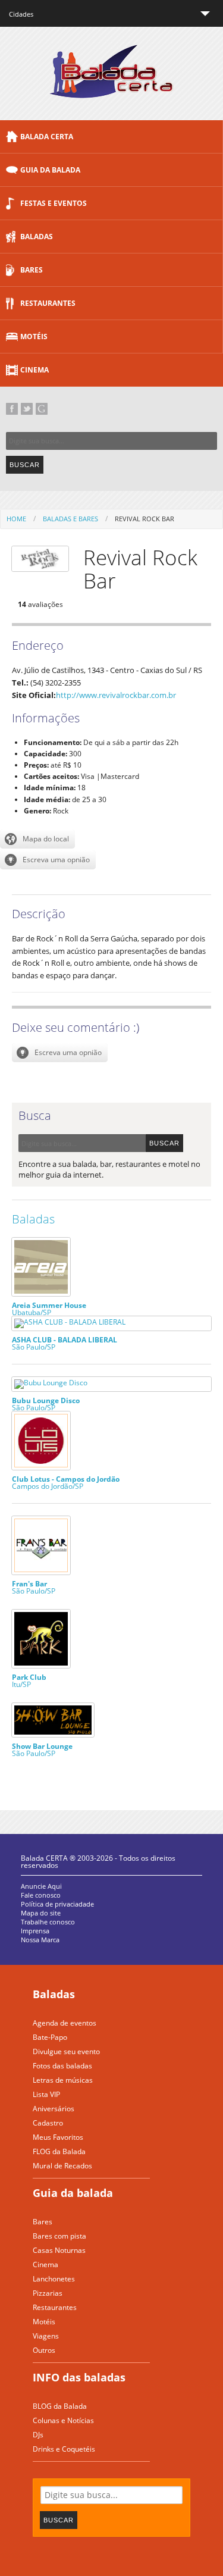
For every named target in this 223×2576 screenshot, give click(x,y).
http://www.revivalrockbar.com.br (116, 695)
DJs (38, 2435)
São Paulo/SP (65, 1343)
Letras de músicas (63, 2080)
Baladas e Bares (70, 519)
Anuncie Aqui (41, 1886)
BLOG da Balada (60, 2406)
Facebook (12, 409)
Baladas (37, 237)
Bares (32, 270)
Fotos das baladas (62, 2066)
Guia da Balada (50, 170)
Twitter (27, 409)
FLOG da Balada (59, 2151)
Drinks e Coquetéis (64, 2449)
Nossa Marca (40, 1940)
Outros (44, 2350)
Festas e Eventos (54, 203)
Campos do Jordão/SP (66, 1482)
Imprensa (35, 1931)
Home (16, 519)
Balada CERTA (47, 137)
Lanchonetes (54, 2279)
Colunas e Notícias (63, 2420)
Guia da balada (73, 2193)
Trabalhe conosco (48, 1922)
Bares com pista (59, 2236)
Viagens (46, 2336)
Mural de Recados (62, 2166)
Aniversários (54, 2109)
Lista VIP (46, 2094)
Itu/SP (29, 1680)
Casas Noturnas (59, 2250)
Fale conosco (41, 1895)
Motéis (34, 337)
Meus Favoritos (58, 2137)
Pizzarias (48, 2293)
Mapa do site (41, 1913)
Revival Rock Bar (145, 519)
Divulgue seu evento (66, 2051)
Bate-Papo (50, 2037)
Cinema (34, 370)
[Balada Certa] (111, 88)
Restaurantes (48, 303)
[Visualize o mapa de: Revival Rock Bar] (37, 839)
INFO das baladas (79, 2377)
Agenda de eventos (65, 2023)
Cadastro (48, 2123)
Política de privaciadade (57, 1904)
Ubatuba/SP (49, 1308)
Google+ (42, 409)
